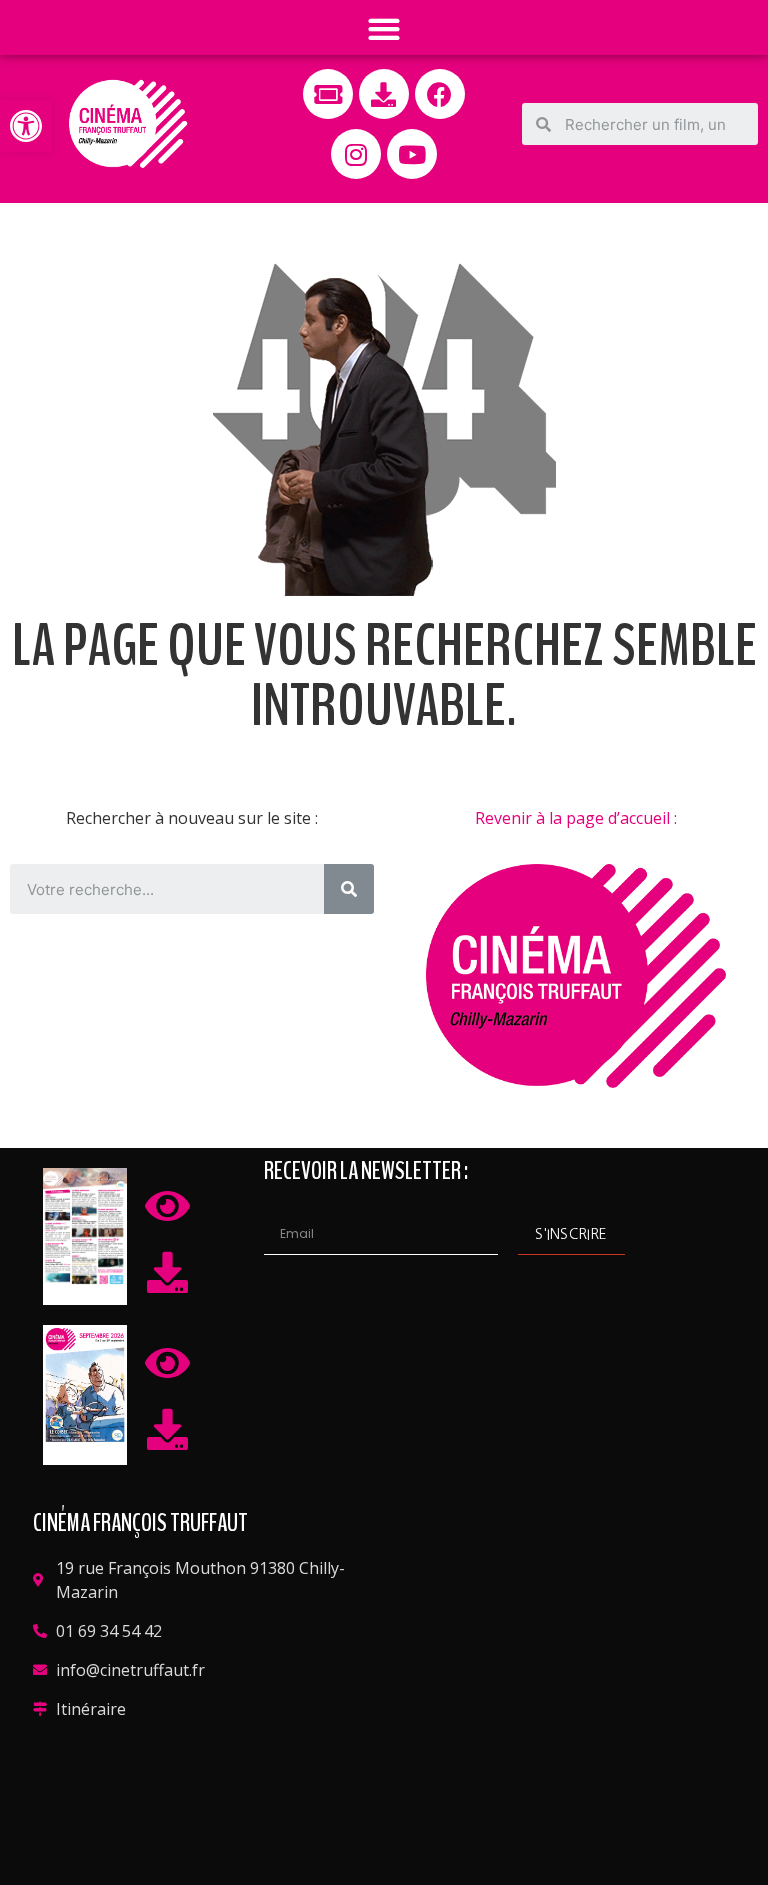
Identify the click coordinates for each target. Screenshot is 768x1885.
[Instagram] (356, 154)
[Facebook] (440, 94)
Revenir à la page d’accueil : (576, 818)
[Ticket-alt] (328, 94)
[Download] (384, 94)
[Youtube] (412, 154)
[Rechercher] (349, 889)
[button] (26, 126)
